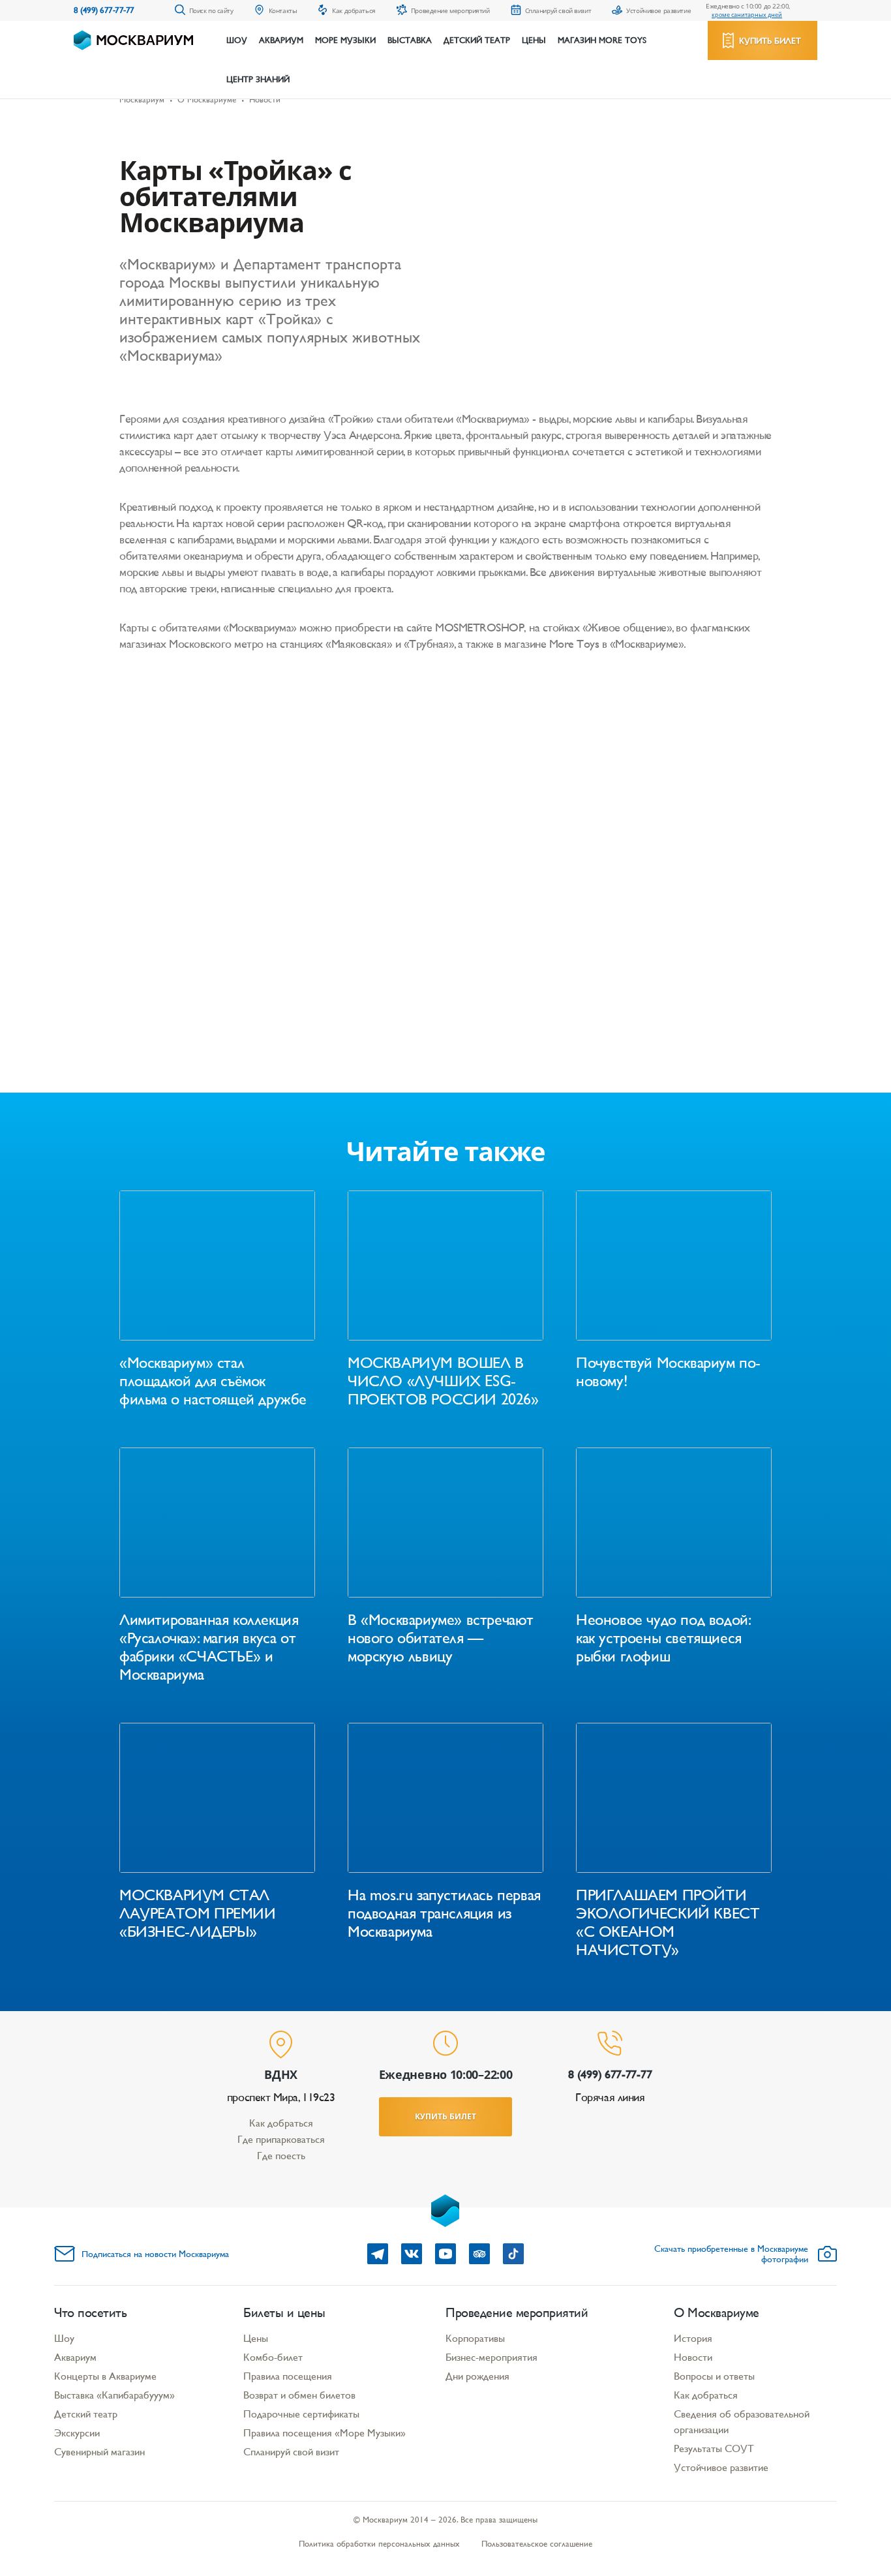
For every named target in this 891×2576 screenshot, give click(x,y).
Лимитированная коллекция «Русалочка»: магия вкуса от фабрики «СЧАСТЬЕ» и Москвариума (209, 1647)
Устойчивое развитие (721, 2467)
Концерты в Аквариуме (105, 2376)
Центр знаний (258, 80)
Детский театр (477, 40)
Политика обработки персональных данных (379, 2544)
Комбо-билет (273, 2357)
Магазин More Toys (602, 40)
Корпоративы (475, 2338)
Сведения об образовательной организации (742, 2422)
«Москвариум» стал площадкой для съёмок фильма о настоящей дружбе (213, 1381)
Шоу (237, 40)
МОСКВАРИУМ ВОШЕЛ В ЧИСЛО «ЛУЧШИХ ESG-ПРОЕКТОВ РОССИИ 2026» (443, 1381)
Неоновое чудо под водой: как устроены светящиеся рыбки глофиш (663, 1638)
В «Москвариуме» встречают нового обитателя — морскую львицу (441, 1638)
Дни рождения (477, 2376)
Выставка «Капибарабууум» (114, 2395)
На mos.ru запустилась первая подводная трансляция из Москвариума (444, 1913)
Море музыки (345, 40)
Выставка (410, 40)
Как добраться (281, 2123)
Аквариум (281, 40)
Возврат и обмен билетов (299, 2395)
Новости (693, 2357)
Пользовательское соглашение (537, 2544)
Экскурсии (77, 2433)
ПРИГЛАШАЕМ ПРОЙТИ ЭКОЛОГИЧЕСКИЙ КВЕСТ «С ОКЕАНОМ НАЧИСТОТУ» (668, 1922)
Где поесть (281, 2156)
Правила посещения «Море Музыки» (325, 2433)
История (693, 2338)
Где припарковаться (281, 2139)
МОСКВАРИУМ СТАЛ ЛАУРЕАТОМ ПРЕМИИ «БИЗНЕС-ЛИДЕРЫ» (198, 1913)
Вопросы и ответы (714, 2376)
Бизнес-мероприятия (491, 2357)
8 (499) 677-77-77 (104, 10)
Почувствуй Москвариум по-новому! (668, 1372)
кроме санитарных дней (747, 15)
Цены (534, 40)
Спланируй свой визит (291, 2452)
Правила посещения (288, 2376)
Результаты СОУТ (714, 2448)
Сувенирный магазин (99, 2452)
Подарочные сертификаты (301, 2414)
